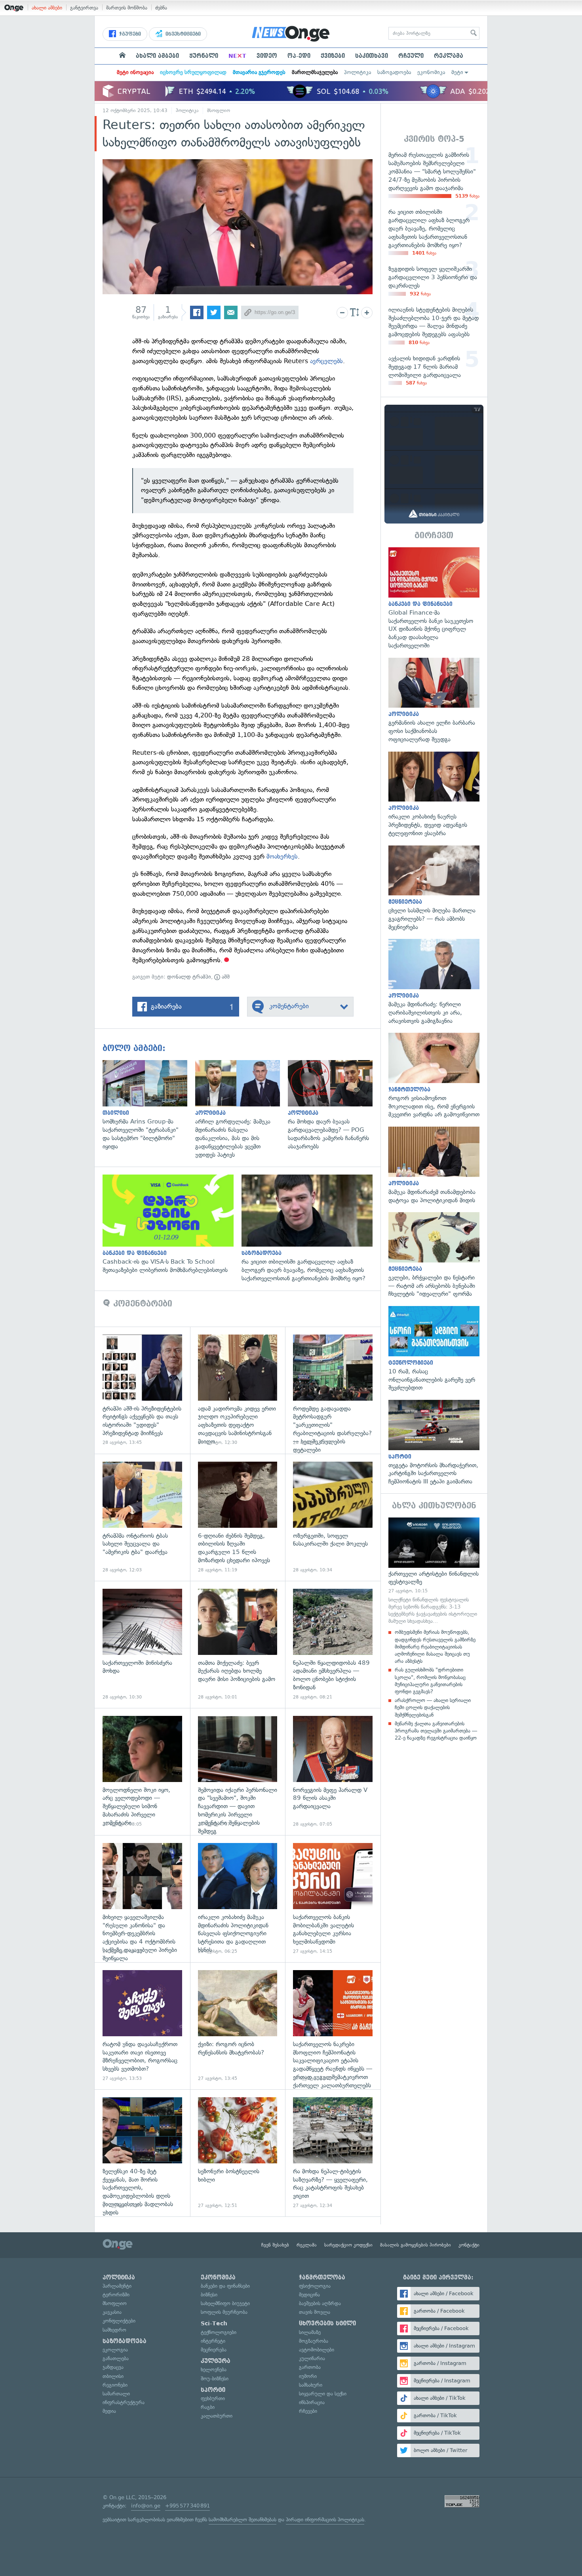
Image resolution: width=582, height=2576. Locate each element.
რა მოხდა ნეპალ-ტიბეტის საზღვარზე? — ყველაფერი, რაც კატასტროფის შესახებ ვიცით (333, 2153)
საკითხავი (372, 56)
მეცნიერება (214, 2350)
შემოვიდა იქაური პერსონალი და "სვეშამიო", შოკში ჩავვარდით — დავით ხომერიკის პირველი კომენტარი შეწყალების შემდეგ (238, 1772)
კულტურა (216, 2361)
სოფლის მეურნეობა (224, 2312)
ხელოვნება (214, 2369)
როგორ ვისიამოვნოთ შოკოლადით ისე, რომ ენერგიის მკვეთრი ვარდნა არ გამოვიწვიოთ (434, 1076)
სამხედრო (114, 2330)
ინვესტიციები (182, 34)
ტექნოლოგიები (219, 2332)
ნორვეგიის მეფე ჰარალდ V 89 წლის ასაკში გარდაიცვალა (333, 1772)
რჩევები (308, 2411)
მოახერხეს (282, 856)
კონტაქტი (469, 2245)
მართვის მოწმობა (127, 8)
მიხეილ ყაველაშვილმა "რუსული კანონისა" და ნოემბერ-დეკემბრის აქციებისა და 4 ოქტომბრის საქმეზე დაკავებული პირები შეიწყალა (142, 1899)
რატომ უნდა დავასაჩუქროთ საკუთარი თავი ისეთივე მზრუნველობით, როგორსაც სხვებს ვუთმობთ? (142, 2026)
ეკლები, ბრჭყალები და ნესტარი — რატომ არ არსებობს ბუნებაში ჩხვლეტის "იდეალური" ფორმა (434, 1255)
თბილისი (113, 2376)
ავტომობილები (317, 2350)
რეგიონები (115, 2385)
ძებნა (161, 8)
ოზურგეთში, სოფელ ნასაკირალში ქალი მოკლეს (333, 1517)
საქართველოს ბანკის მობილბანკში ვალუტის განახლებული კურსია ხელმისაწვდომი (333, 1899)
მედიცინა (309, 2295)
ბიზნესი (209, 2295)
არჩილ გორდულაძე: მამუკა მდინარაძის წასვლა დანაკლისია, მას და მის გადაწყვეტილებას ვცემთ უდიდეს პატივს (242, 1110)
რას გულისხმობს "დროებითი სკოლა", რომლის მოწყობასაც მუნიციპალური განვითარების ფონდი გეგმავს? (430, 1681)
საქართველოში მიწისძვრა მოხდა (142, 1644)
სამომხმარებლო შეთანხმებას (242, 2520)
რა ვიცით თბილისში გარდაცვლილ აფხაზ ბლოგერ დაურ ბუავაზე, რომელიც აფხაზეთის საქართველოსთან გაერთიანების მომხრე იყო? (311, 1228)
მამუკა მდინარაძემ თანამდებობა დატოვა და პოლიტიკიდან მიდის (434, 1165)
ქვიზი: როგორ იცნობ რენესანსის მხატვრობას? (238, 2026)
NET (237, 56)
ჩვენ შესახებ (275, 2245)
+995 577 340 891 (187, 2506)
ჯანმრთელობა (322, 2277)
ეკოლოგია (115, 2350)
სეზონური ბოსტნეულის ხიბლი (238, 2153)
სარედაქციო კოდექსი (348, 2245)
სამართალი (116, 2394)
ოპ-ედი (299, 56)
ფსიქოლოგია (315, 2286)
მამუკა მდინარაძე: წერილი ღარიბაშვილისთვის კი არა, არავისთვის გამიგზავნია (434, 982)
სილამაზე (310, 2332)
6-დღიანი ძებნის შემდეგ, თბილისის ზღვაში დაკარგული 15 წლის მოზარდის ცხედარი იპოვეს (238, 1517)
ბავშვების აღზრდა (320, 2303)
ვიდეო (267, 56)
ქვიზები (333, 56)
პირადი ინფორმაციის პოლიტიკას (325, 2520)
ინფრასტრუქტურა (124, 2402)
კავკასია (112, 2312)
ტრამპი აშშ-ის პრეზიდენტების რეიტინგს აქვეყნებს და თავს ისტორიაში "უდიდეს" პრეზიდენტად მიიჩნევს (142, 1390)
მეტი (457, 72)
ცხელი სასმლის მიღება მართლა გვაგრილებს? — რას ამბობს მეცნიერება (434, 888)
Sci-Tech (214, 2323)
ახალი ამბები (47, 8)
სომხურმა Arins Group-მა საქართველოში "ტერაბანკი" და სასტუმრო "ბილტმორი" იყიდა (149, 1105)
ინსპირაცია (312, 2402)
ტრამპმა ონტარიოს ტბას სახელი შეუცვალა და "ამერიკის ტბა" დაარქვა (142, 1517)
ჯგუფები (129, 34)
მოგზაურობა (314, 2341)
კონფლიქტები (119, 2321)
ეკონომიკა (431, 72)
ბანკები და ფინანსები (225, 2286)
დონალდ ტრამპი (189, 977)
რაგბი (208, 2407)
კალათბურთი (217, 2416)
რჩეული (411, 56)
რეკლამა (449, 56)
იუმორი (308, 2376)
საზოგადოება (394, 72)
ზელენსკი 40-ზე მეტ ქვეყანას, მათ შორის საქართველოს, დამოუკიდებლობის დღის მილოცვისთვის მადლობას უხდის (142, 2153)
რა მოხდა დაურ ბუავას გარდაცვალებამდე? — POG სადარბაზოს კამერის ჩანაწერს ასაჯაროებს (334, 1105)
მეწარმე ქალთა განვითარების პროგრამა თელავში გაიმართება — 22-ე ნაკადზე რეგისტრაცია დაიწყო (436, 1731)
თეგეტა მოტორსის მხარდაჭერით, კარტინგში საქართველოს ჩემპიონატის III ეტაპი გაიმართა (434, 1443)
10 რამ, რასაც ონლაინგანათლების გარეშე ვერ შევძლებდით (434, 1349)
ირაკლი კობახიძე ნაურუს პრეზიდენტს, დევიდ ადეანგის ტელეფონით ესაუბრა (434, 795)
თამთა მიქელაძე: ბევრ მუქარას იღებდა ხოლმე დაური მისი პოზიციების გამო (238, 1644)
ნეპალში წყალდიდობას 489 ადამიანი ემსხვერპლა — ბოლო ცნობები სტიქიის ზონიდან (333, 1644)
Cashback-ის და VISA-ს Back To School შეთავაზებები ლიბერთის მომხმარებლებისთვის (172, 1224)
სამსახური (311, 2385)
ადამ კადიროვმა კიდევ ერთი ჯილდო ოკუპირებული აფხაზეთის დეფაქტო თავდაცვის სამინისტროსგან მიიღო (238, 1390)
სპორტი (213, 2390)
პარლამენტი (117, 2286)
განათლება (116, 2358)
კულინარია (312, 2358)
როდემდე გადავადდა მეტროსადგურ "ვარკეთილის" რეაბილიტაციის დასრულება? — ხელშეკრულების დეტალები (333, 1390)
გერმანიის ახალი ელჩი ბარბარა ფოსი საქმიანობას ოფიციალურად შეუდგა (434, 701)
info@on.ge (146, 2506)
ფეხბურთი (213, 2398)
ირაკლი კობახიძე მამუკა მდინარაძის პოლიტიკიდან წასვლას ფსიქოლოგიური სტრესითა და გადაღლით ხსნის (238, 1899)
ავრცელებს (326, 361)
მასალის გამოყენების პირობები (416, 2245)
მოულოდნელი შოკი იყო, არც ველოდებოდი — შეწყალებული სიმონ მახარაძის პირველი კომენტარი (142, 1772)
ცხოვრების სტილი (327, 2323)
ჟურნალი (204, 56)
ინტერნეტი (213, 2341)
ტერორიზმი (116, 2295)
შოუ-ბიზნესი (215, 2379)
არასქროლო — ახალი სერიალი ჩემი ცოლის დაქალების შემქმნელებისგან (433, 1707)
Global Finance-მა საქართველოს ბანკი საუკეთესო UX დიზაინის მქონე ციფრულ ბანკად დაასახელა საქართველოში (434, 598)
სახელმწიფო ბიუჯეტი (225, 2303)
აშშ (225, 977)
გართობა (310, 2367)
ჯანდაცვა (113, 2367)
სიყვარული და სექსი (323, 2394)
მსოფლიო (219, 110)
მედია (109, 2411)
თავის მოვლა (315, 2312)
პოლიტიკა (358, 72)
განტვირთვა (84, 8)
